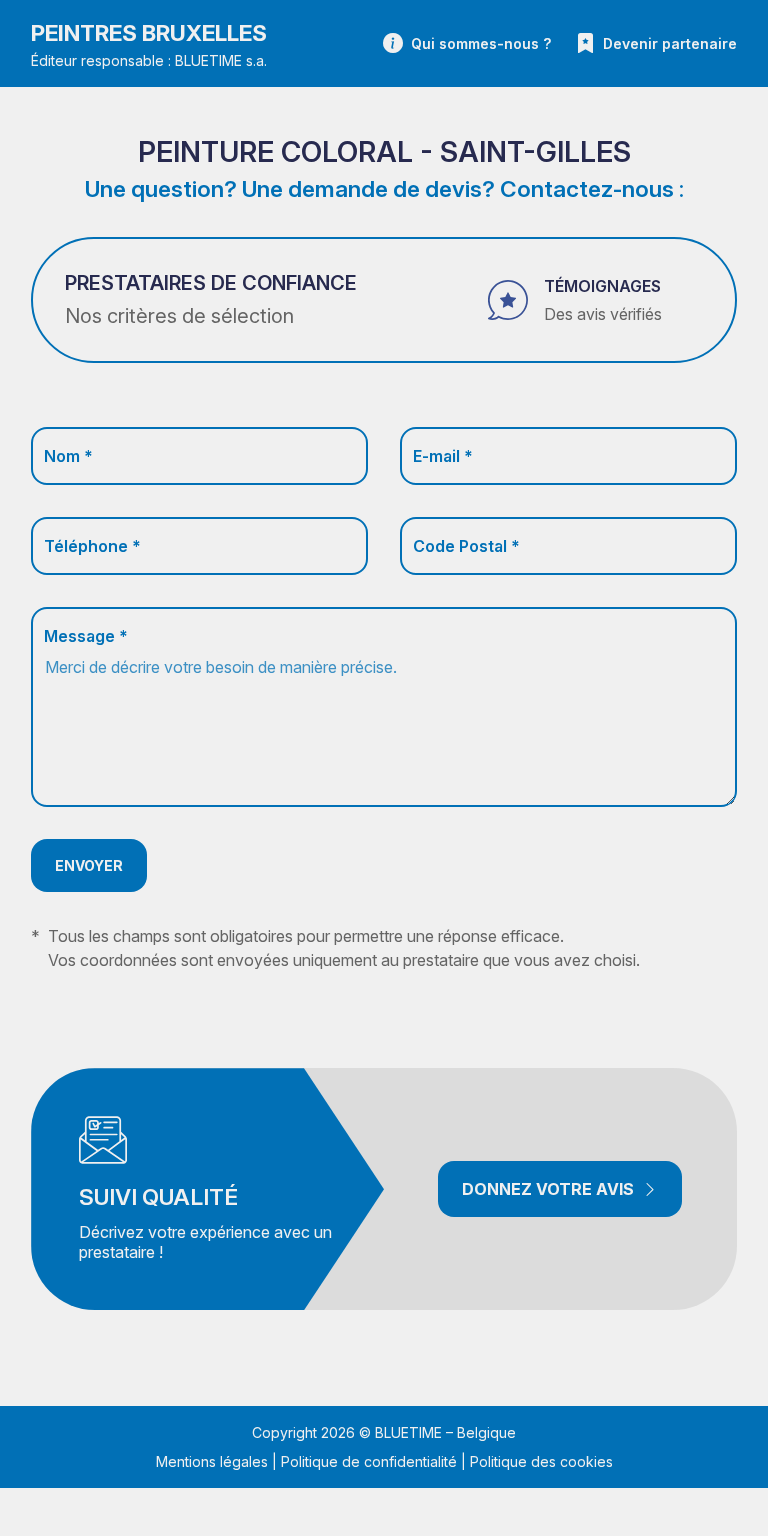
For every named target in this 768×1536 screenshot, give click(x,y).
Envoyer (89, 865)
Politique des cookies (541, 1461)
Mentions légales (212, 1461)
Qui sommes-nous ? (481, 43)
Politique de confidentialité (369, 1461)
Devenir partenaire (670, 43)
